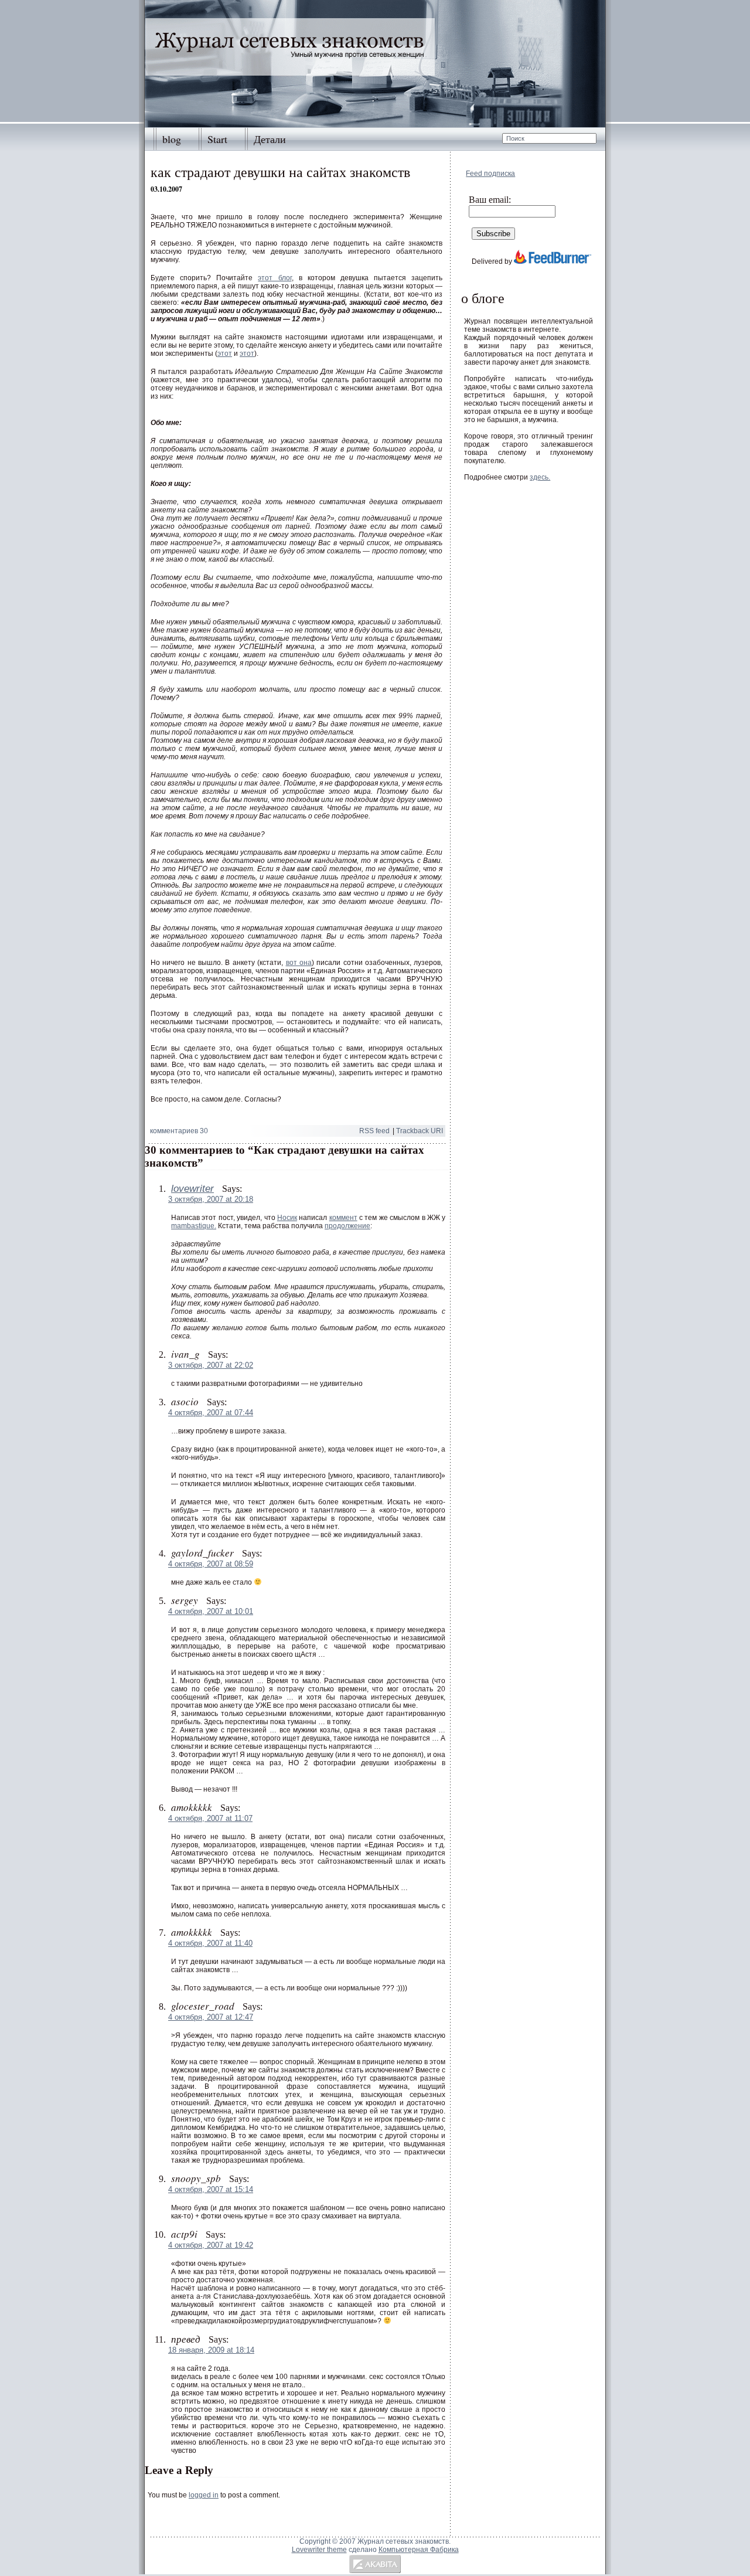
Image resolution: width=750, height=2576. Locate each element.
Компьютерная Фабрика (419, 2550)
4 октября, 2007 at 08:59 (211, 1564)
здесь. (540, 477)
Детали (270, 139)
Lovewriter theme (319, 2550)
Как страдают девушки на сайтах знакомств (280, 172)
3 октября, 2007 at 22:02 (211, 1365)
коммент (343, 1218)
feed (374, 1131)
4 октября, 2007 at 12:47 (211, 2017)
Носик (287, 1218)
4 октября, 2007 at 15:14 (211, 2189)
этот (225, 354)
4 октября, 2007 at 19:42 (211, 2245)
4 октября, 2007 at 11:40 (210, 1943)
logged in (204, 2495)
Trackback (420, 1131)
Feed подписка (490, 174)
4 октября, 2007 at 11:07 (210, 1818)
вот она (299, 963)
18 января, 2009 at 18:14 (211, 2350)
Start (217, 139)
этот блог (275, 278)
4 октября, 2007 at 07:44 (211, 1413)
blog (172, 139)
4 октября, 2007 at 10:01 (211, 1611)
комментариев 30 (179, 1131)
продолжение (347, 1226)
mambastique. (194, 1226)
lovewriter (192, 1189)
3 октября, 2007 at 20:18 (211, 1199)
